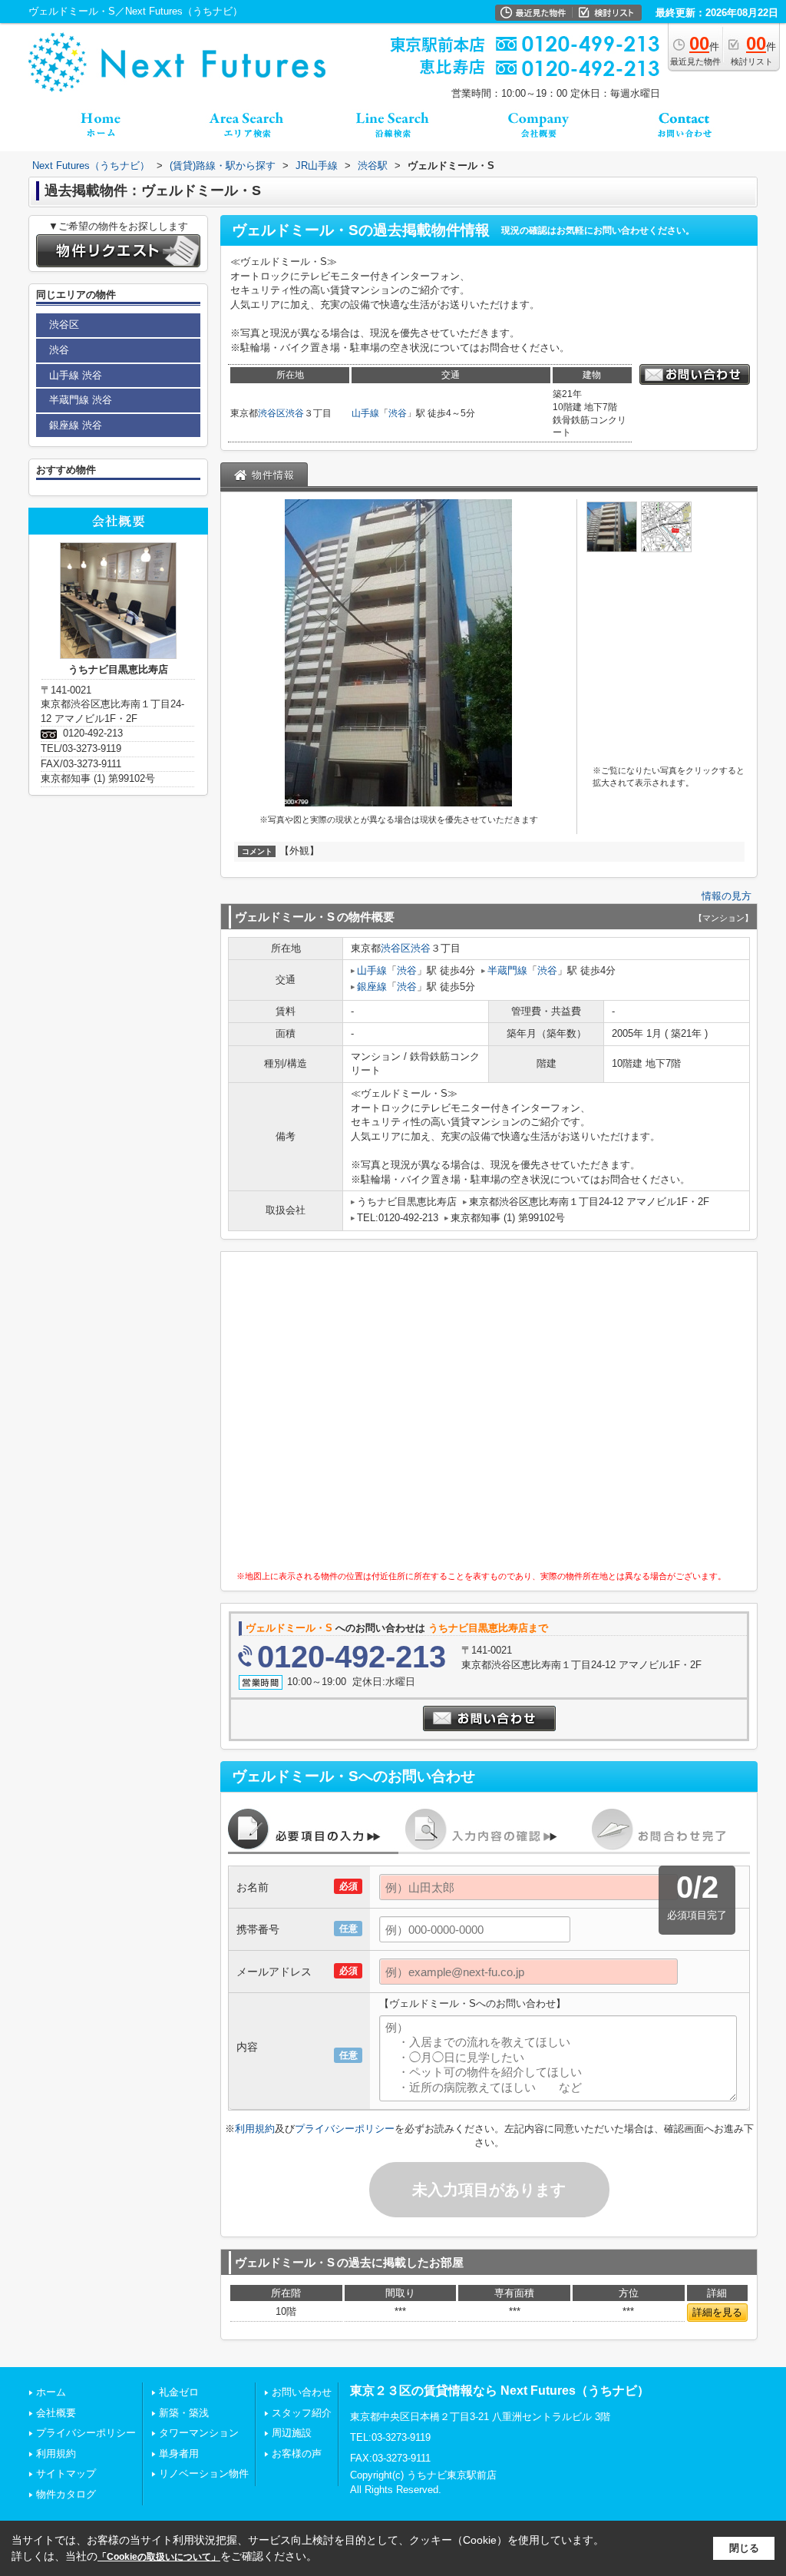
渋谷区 (272, 413)
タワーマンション (199, 2433)
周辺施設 (292, 2433)
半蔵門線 (507, 970)
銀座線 (372, 987)
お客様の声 (297, 2453)
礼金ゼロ (179, 2392)
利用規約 (255, 2129)
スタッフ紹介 (302, 2413)
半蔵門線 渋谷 (81, 400)
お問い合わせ (302, 2392)
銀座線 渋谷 (76, 425)
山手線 (365, 413)
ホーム (51, 2392)
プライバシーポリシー (345, 2129)
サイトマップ (66, 2473)
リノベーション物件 (204, 2473)
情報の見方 (727, 896)
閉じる (744, 2548)
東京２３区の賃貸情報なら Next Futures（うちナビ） (500, 2391)
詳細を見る (717, 2312)
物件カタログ (66, 2494)
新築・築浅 (184, 2413)
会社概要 (56, 2413)
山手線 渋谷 (76, 375)
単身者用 (179, 2453)
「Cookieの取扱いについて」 (159, 2557)
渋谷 (295, 413)
